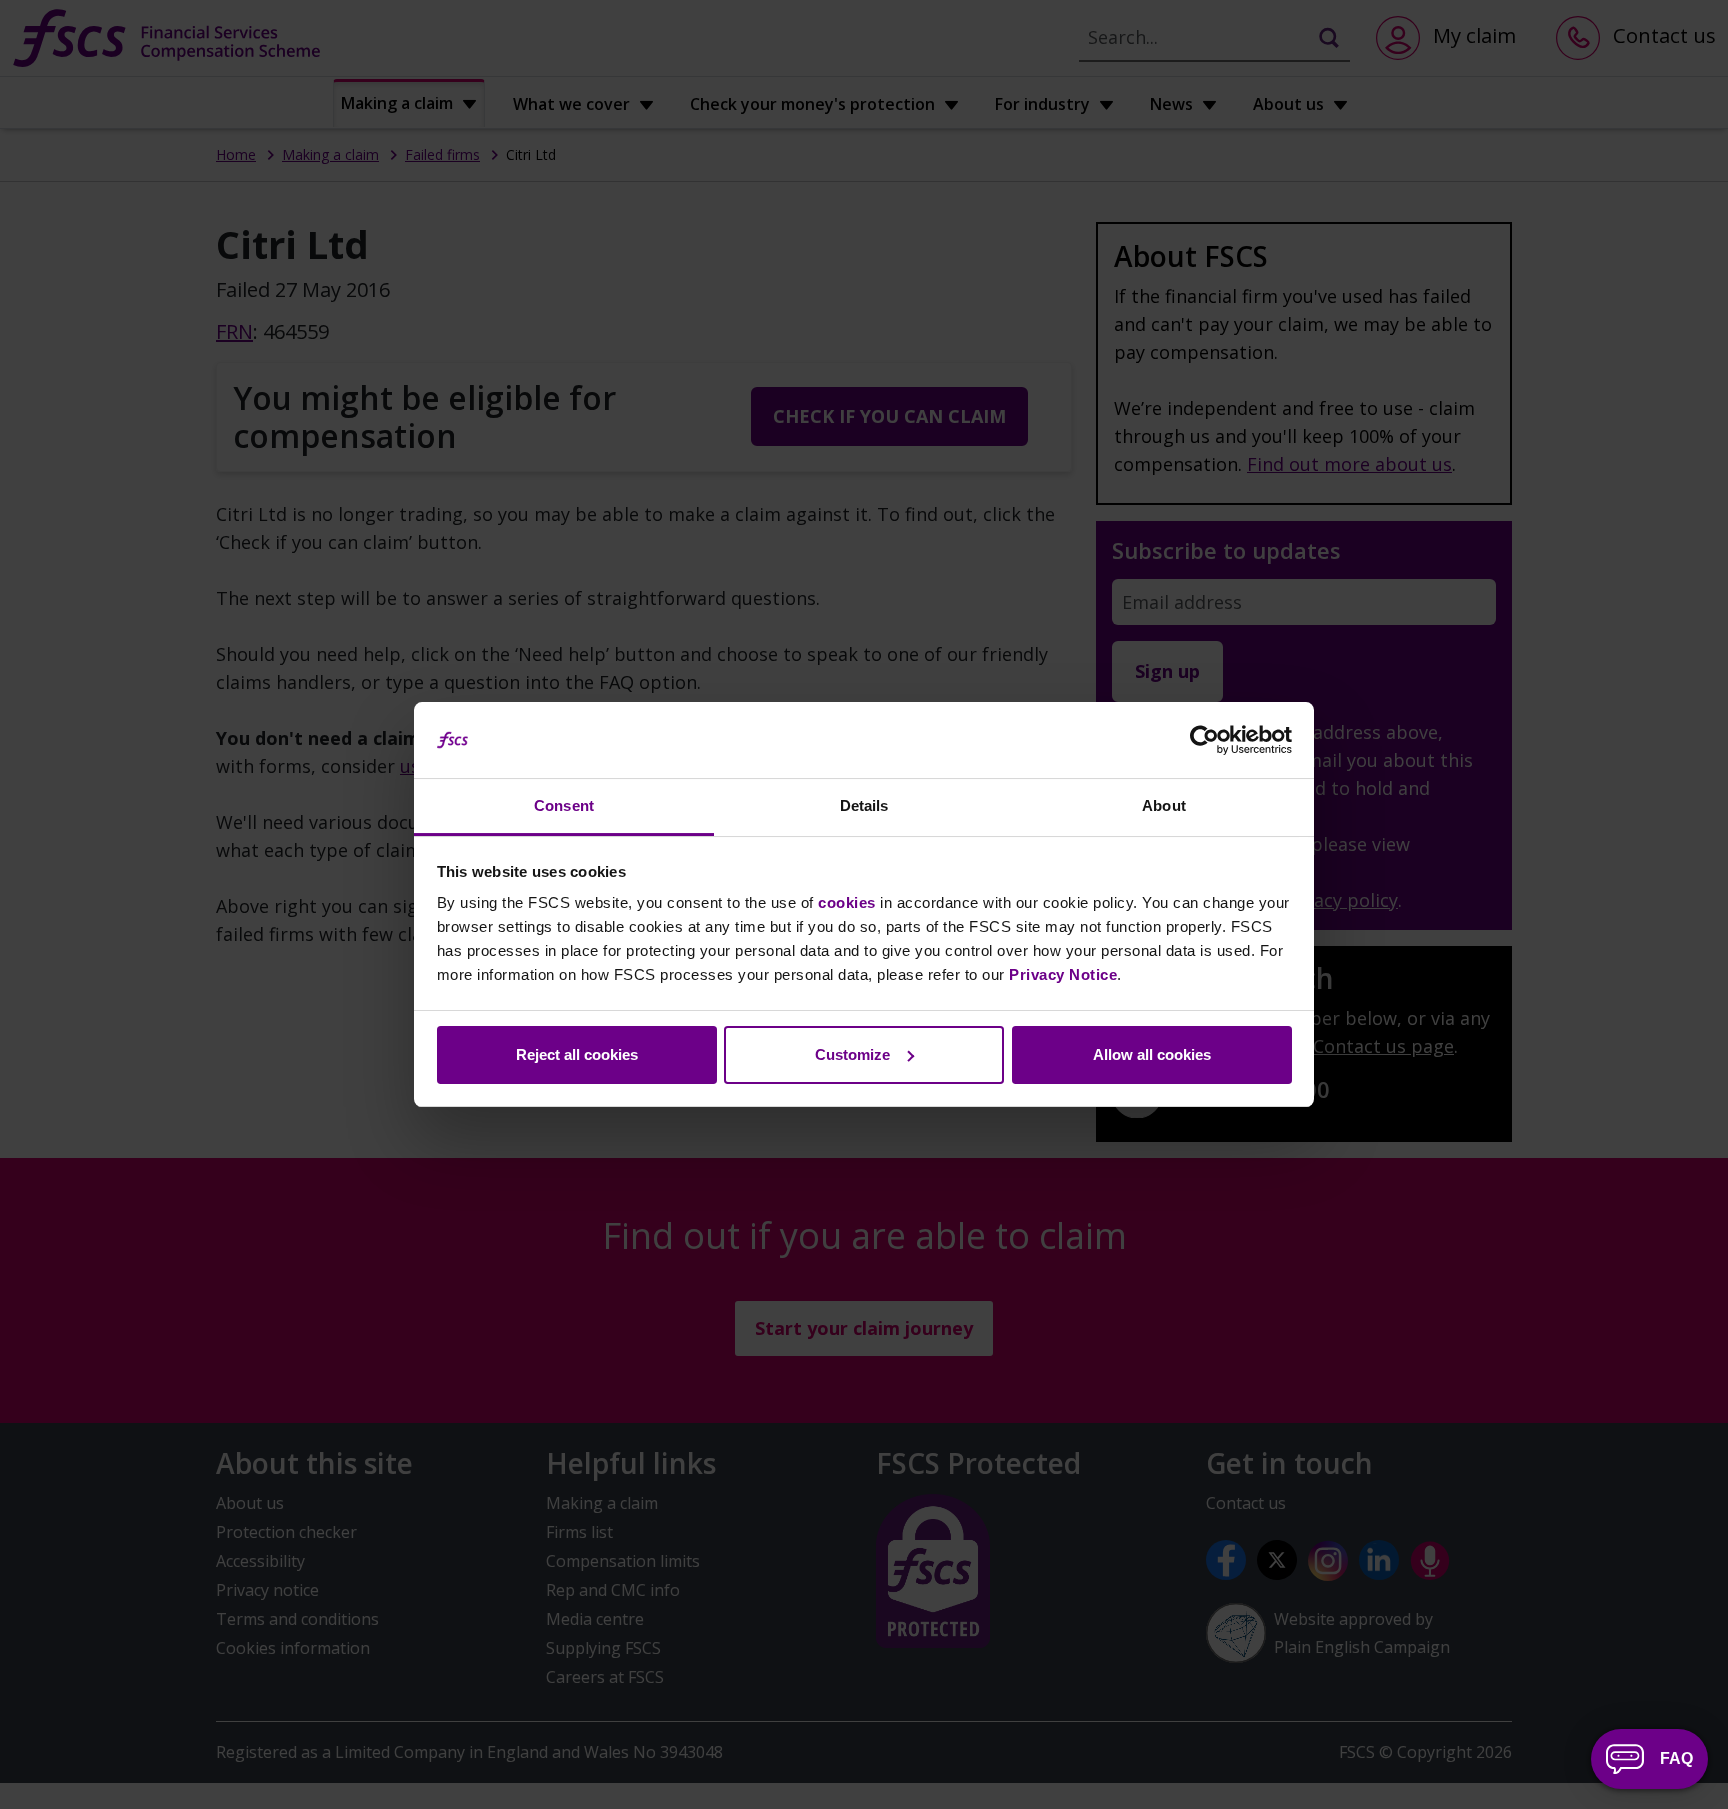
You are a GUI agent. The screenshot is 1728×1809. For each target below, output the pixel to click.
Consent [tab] (564, 805)
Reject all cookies (577, 1054)
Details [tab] (864, 805)
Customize (852, 1054)
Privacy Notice (1063, 974)
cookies (847, 902)
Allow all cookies (1152, 1054)
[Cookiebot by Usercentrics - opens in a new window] (1204, 740)
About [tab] (1164, 805)
